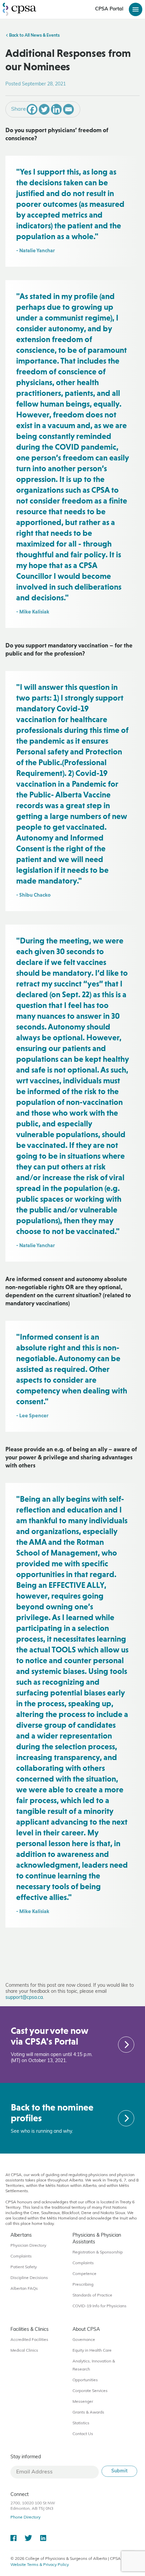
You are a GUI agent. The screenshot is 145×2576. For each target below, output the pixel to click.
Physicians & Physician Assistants (97, 2239)
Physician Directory (28, 2246)
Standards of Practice (92, 2295)
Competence (84, 2274)
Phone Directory (25, 2517)
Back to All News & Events (34, 36)
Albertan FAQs (24, 2289)
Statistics (81, 2423)
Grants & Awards (88, 2413)
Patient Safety (24, 2267)
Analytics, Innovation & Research (94, 2365)
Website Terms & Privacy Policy (40, 2565)
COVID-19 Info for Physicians (99, 2306)
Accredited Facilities (29, 2340)
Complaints (21, 2256)
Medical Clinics (24, 2351)
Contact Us (83, 2434)
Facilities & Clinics (30, 2330)
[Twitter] (44, 109)
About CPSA (86, 2330)
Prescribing (83, 2285)
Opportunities (85, 2380)
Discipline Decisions (29, 2278)
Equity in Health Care (92, 2351)
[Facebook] (32, 109)
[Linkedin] (56, 109)
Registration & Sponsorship (98, 2252)
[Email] (68, 109)
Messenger (83, 2402)
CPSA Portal (109, 9)
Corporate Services (90, 2391)
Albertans (21, 2235)
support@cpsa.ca (24, 1998)
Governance (84, 2340)
